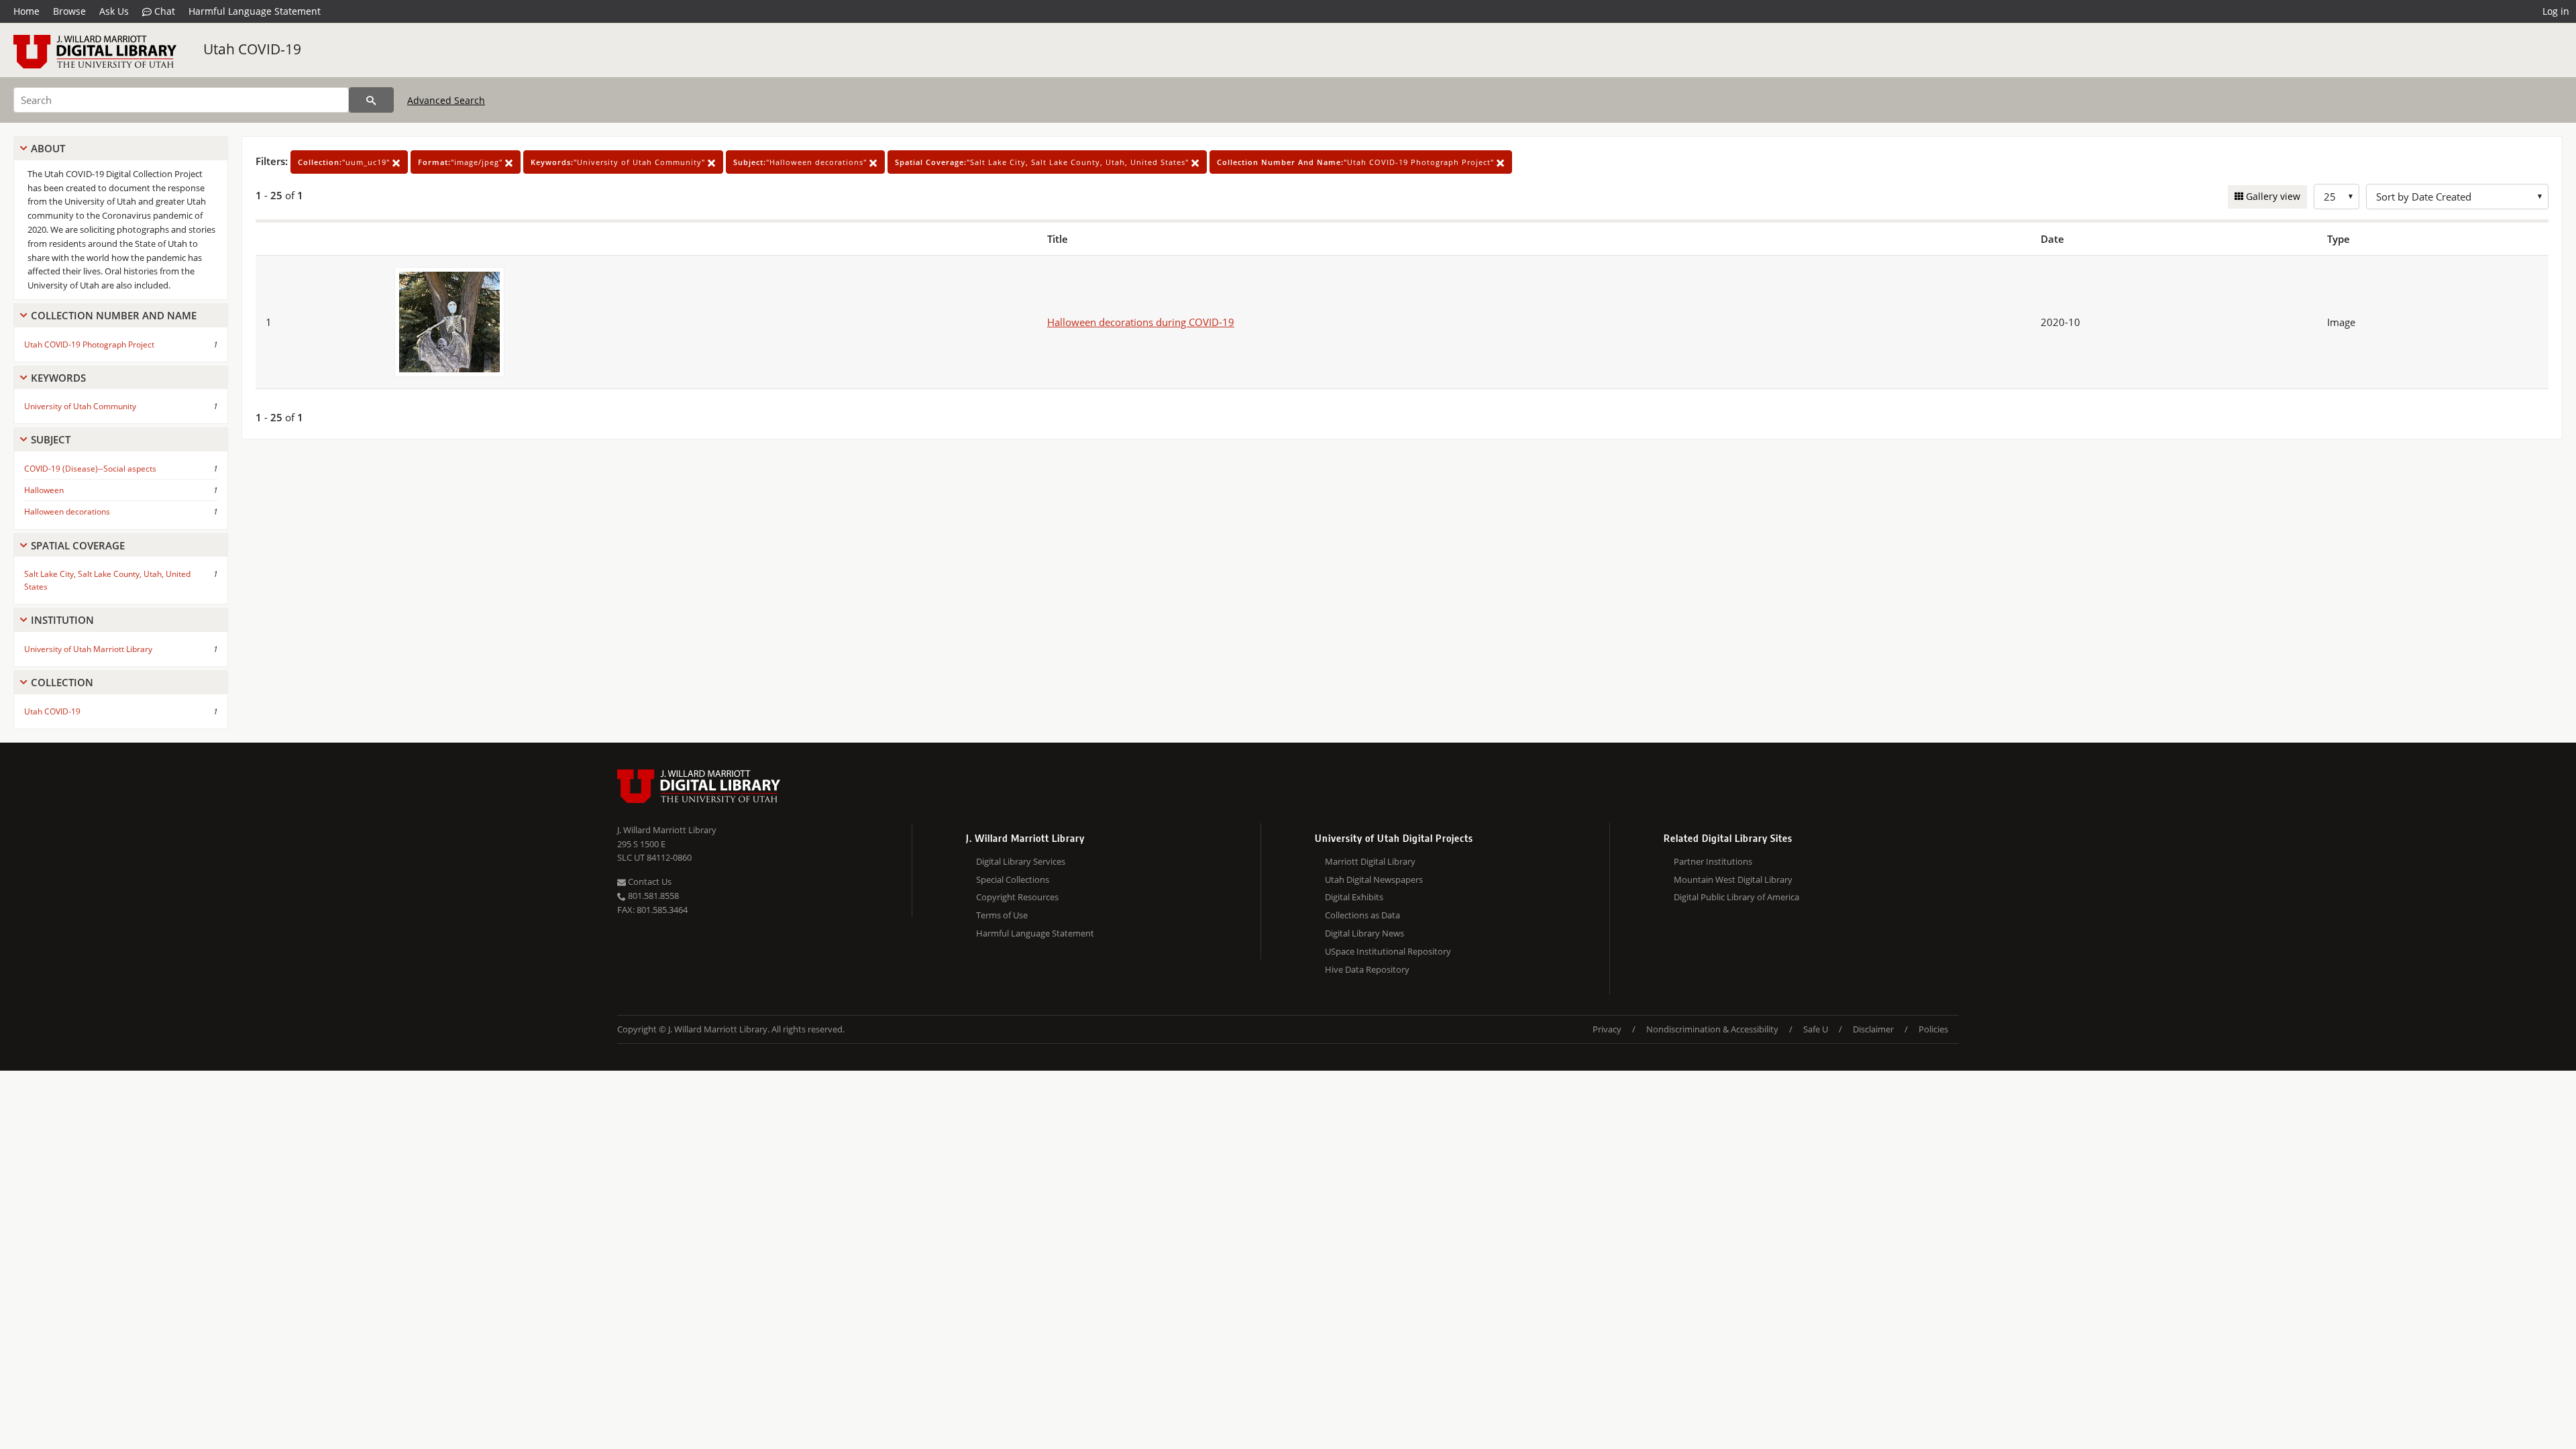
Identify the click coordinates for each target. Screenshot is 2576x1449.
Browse (69, 11)
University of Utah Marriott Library (88, 649)
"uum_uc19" (345, 162)
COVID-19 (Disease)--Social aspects (90, 469)
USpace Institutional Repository (1388, 951)
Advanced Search (446, 100)
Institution (62, 620)
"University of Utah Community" (619, 162)
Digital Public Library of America (1736, 897)
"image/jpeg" (462, 162)
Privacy (1607, 1029)
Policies (1933, 1029)
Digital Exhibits (1354, 897)
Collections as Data (1362, 915)
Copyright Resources (1017, 897)
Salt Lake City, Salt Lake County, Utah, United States (107, 580)
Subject (51, 439)
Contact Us (649, 881)
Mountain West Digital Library (1733, 879)
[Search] (371, 100)
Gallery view (2272, 196)
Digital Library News (1364, 933)
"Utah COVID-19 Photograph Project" (1357, 162)
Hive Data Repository (1367, 969)
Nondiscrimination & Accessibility (1712, 1029)
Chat (163, 11)
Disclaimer (1873, 1029)
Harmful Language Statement (255, 11)
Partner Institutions (1713, 861)
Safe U (1816, 1029)
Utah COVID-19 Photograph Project (89, 344)
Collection (62, 682)
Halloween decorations (67, 512)
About (48, 148)
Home (26, 11)
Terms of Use (1002, 915)
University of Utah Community (80, 406)
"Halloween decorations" (801, 162)
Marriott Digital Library (1370, 861)
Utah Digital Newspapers (1374, 879)
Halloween (44, 490)
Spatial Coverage (78, 545)
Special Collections (1013, 879)
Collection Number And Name (114, 315)
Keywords (58, 378)
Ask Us (114, 11)
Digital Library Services (1021, 861)
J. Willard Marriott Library (667, 830)
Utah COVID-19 (252, 49)
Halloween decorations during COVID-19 (1141, 322)
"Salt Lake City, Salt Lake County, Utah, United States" (1043, 162)
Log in (2556, 11)
